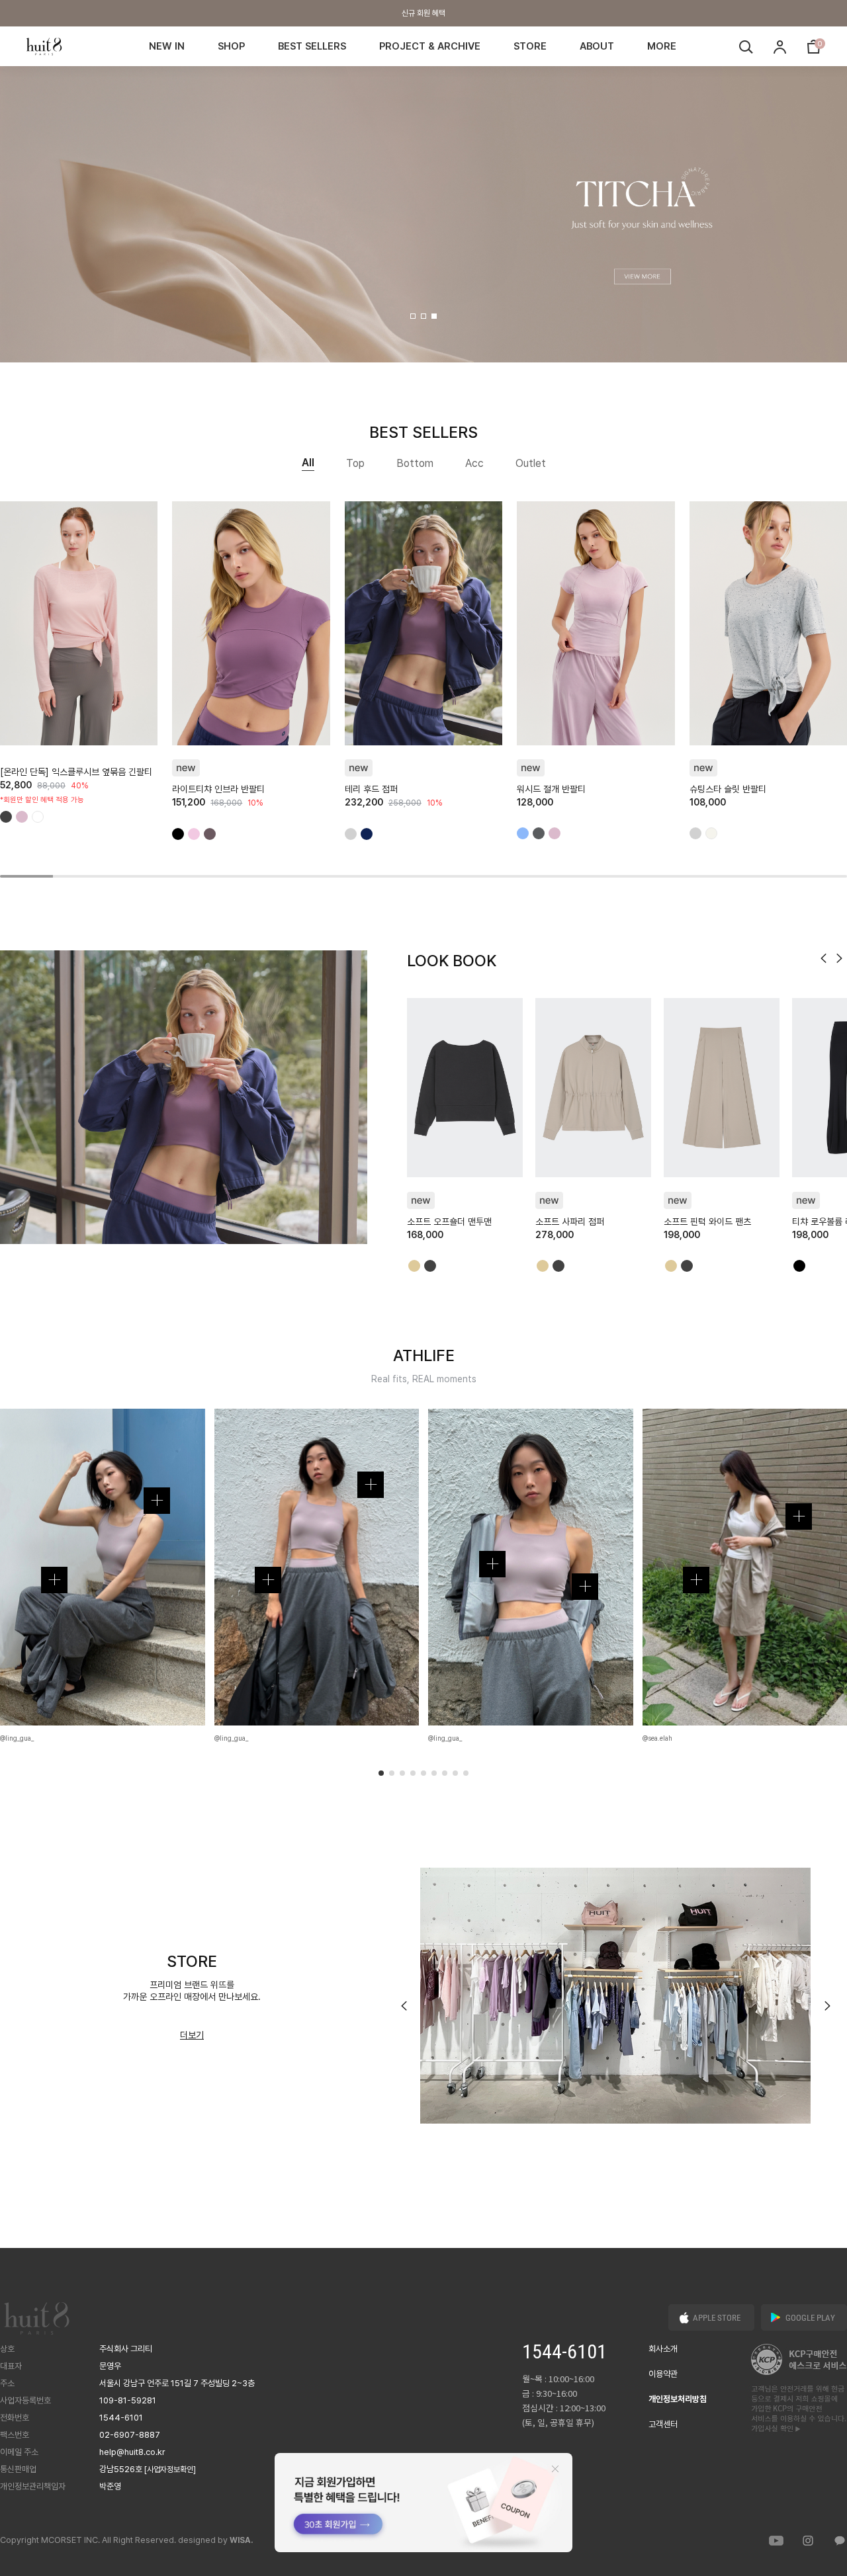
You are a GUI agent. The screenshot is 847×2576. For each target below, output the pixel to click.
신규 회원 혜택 (423, 13)
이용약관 (663, 2374)
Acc (474, 463)
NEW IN (167, 46)
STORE (530, 46)
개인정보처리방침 (678, 2399)
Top (355, 463)
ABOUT (597, 46)
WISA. (241, 2540)
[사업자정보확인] (170, 2470)
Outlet (531, 463)
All (308, 463)
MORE (662, 46)
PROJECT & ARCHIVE (430, 46)
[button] (413, 316)
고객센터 (663, 2424)
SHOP (231, 46)
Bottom (415, 463)
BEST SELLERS (312, 46)
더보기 (192, 2035)
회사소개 (663, 2349)
